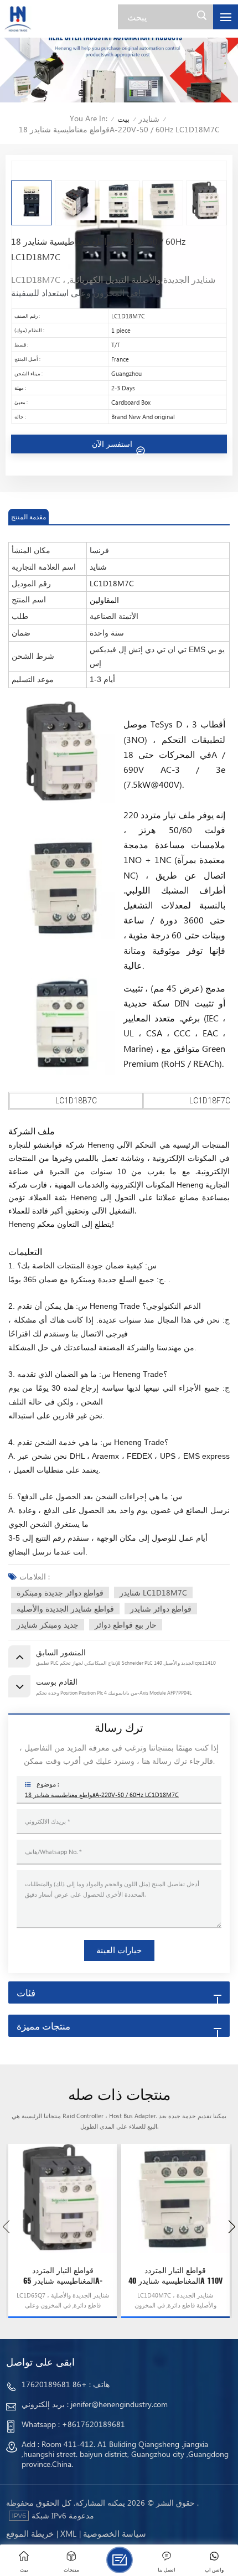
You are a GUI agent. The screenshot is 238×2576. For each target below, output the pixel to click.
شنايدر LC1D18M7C (153, 1592)
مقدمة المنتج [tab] (29, 517)
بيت (123, 119)
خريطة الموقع (30, 2533)
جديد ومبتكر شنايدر (48, 1625)
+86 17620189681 (54, 2384)
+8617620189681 (94, 2424)
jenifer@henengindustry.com (119, 2404)
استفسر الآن (113, 444)
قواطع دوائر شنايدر (161, 1609)
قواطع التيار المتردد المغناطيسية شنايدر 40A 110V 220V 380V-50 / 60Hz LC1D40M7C (175, 2276)
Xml (68, 2533)
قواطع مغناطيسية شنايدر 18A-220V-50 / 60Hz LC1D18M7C (102, 1795)
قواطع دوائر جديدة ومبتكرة (60, 1592)
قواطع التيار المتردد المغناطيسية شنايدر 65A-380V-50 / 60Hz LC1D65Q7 (63, 2276)
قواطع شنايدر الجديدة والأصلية (65, 1609)
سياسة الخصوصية (115, 2533)
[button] (232, 2227)
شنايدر (149, 119)
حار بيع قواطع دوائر (126, 1625)
